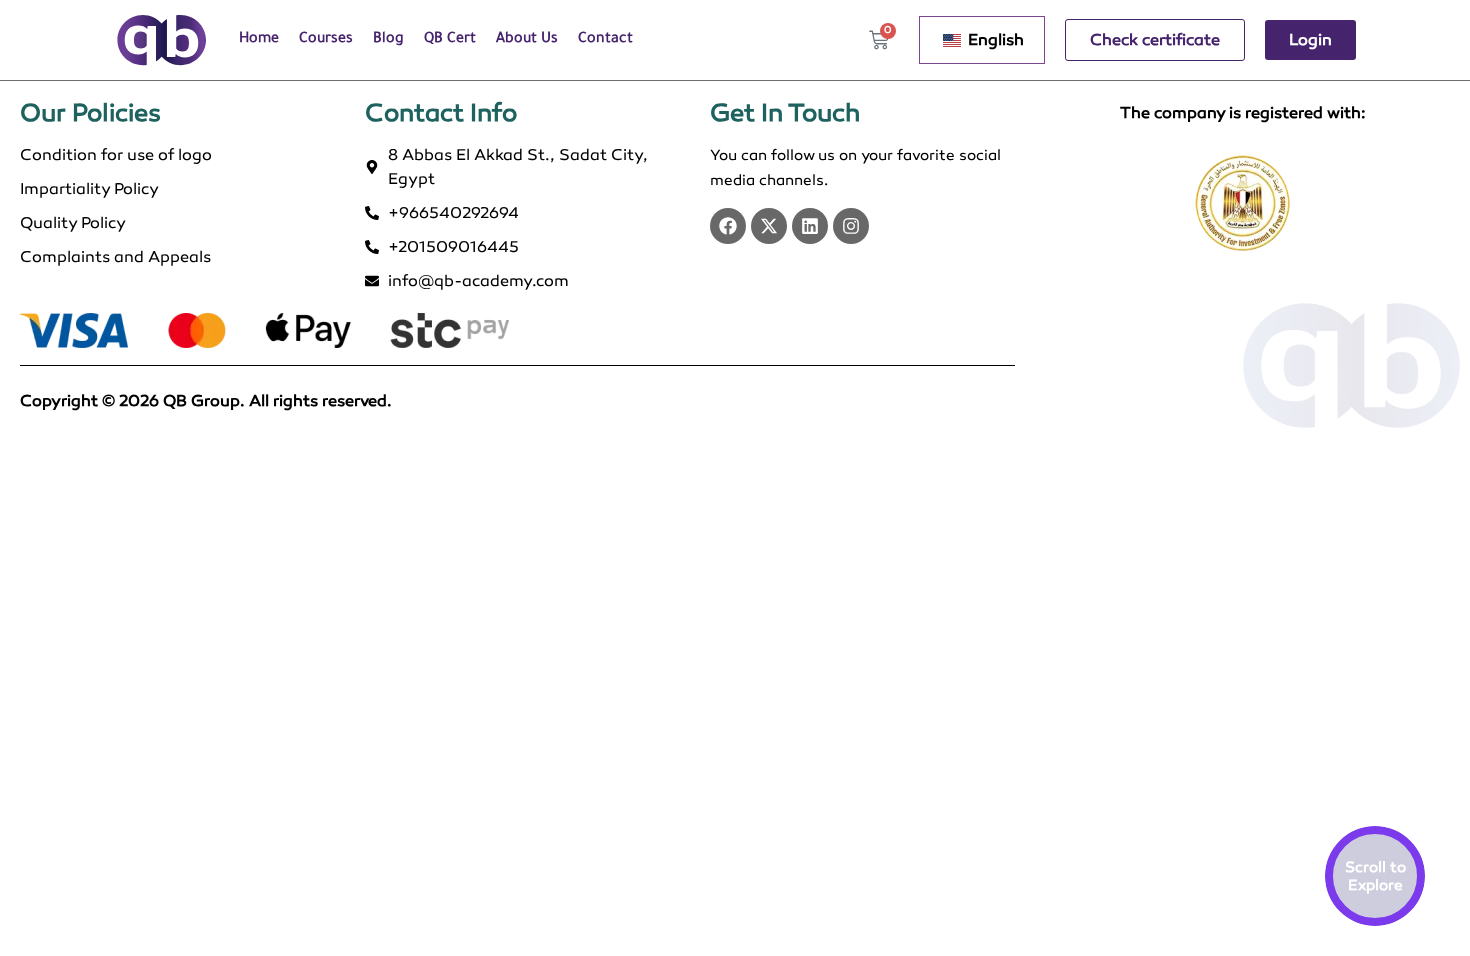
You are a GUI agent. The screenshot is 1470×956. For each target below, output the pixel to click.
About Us (527, 40)
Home (259, 40)
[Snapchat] (851, 226)
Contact (605, 40)
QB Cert (450, 40)
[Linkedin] (810, 226)
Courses (326, 40)
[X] (769, 226)
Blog (388, 40)
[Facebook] (728, 226)
